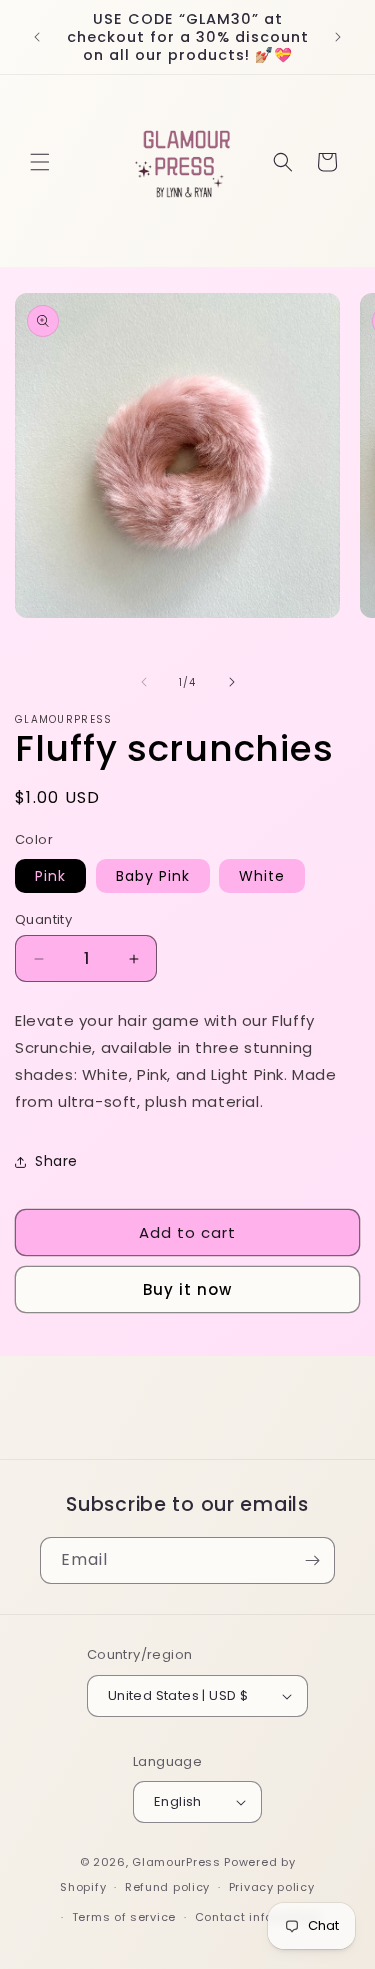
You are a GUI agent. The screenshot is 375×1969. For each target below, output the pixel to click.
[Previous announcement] (37, 37)
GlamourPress (176, 1862)
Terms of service (124, 1917)
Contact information (258, 1917)
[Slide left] (144, 682)
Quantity (43, 919)
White (262, 876)
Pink (50, 876)
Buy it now (187, 1289)
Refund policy (167, 1887)
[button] (40, 162)
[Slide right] (232, 682)
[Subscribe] (312, 1560)
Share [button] (56, 1161)
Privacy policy (272, 1887)
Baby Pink (153, 876)
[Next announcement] (338, 37)
